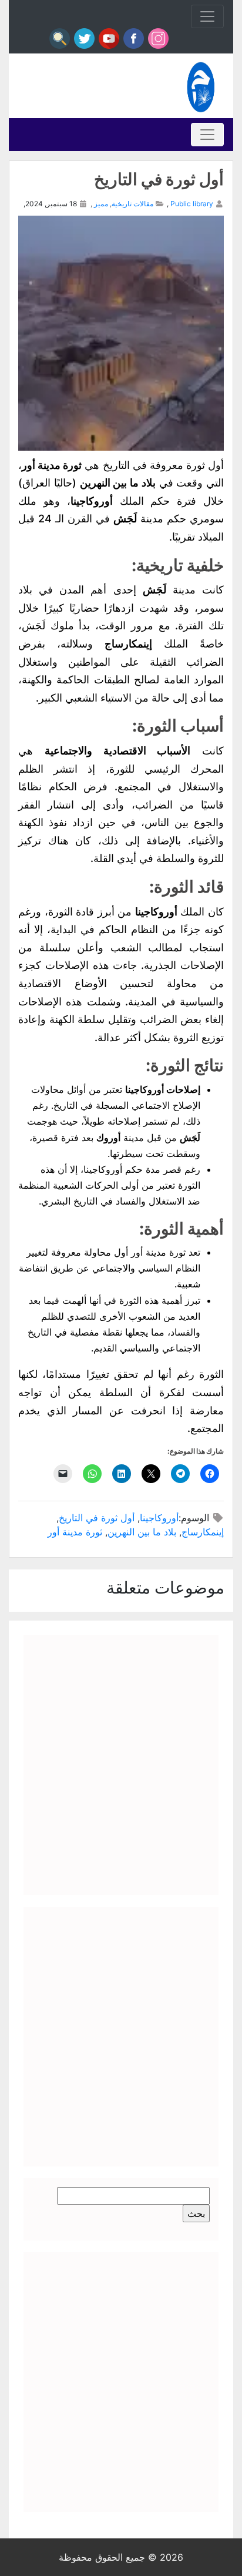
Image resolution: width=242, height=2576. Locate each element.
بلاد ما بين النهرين (142, 1532)
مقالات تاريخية (132, 204)
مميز (101, 204)
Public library (192, 204)
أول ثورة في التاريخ (97, 1518)
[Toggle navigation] (207, 16)
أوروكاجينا (159, 1518)
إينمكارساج (203, 1532)
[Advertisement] (121, 1765)
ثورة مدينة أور (75, 1532)
